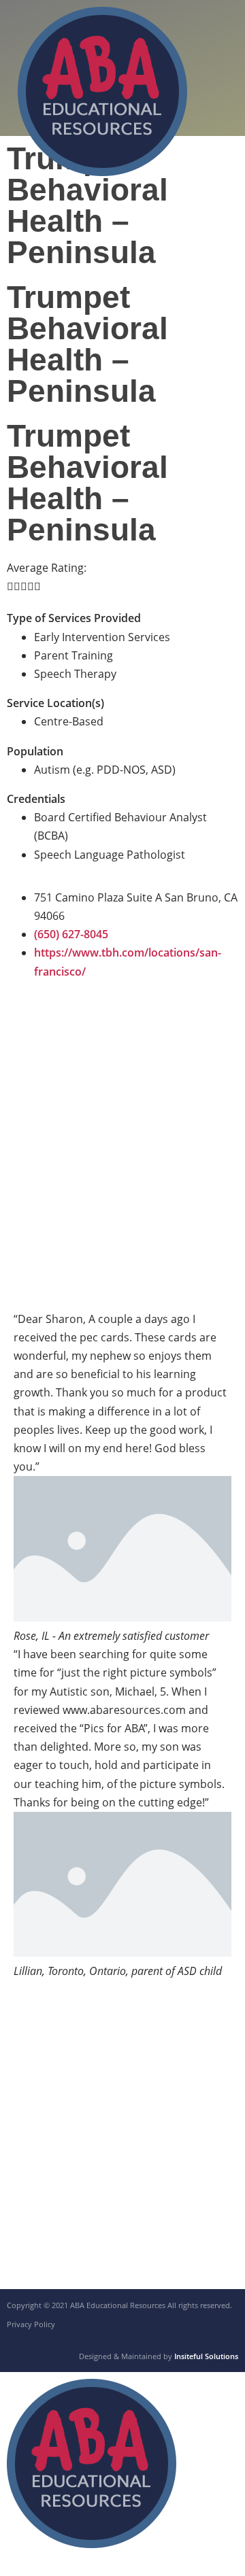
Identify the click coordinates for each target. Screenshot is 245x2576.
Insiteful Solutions (206, 2356)
